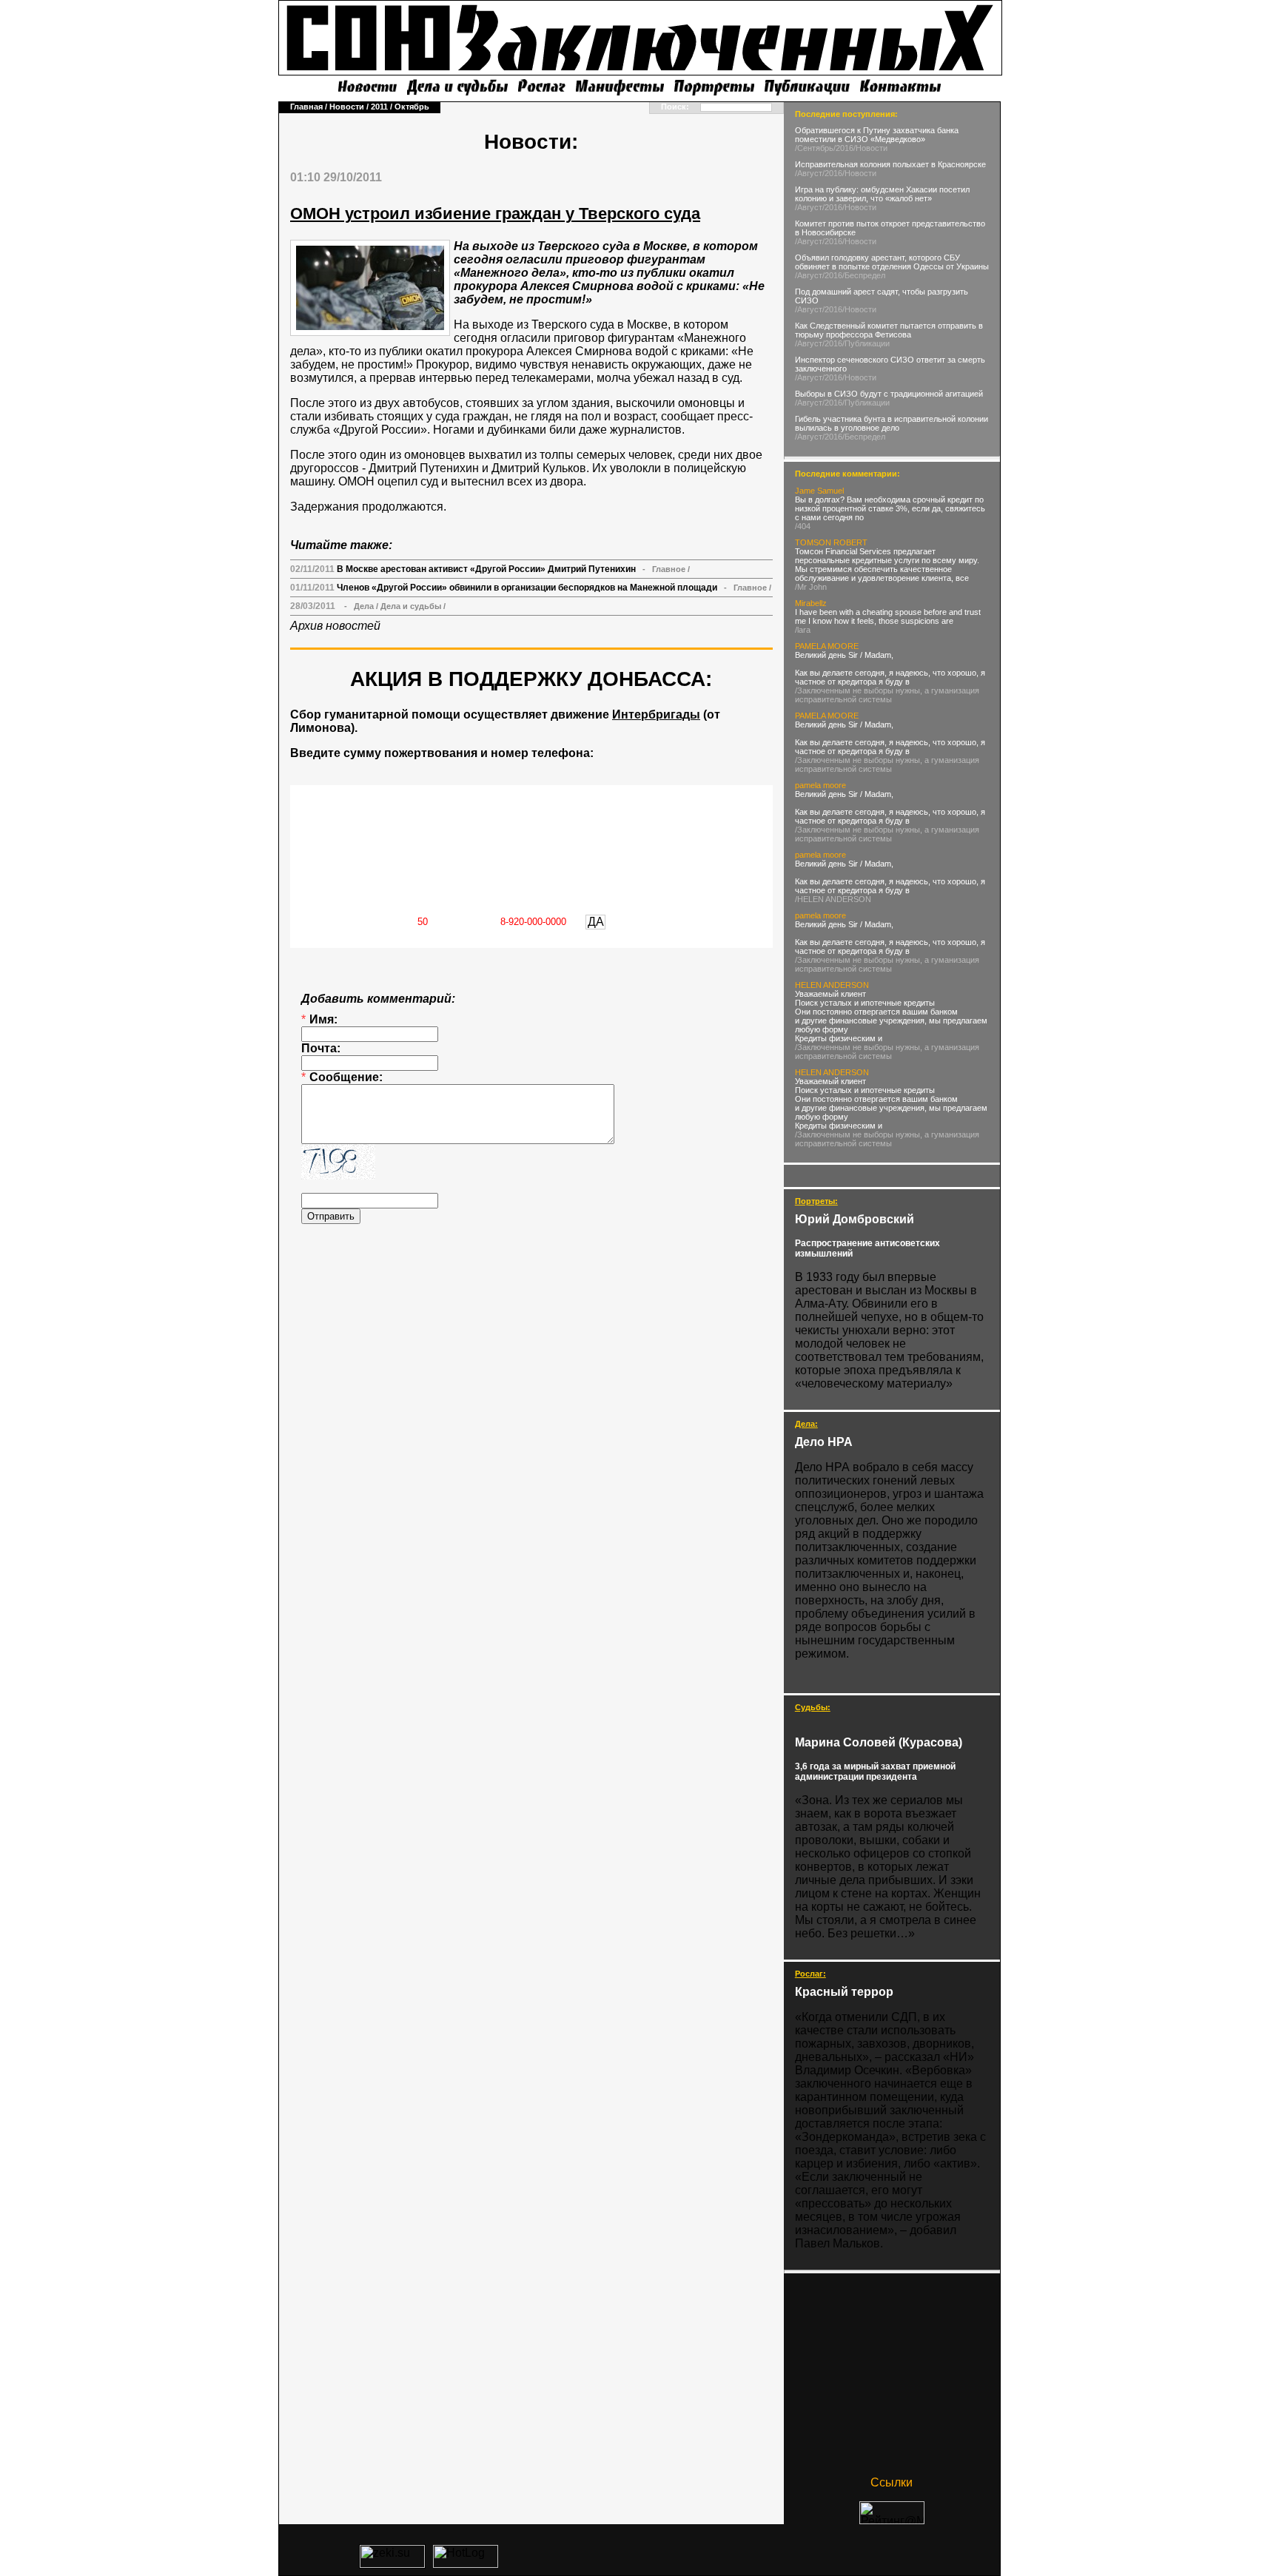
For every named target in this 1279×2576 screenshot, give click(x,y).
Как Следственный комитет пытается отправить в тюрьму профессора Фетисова (889, 330)
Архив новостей (335, 626)
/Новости (870, 148)
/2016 (843, 148)
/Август (809, 173)
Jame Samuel (819, 491)
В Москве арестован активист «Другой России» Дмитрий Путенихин (486, 569)
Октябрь (412, 107)
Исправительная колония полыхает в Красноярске (890, 164)
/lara (803, 630)
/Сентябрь (814, 148)
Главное (669, 569)
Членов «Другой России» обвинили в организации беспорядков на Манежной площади (527, 588)
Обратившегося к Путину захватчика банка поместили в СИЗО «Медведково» (877, 135)
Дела (364, 606)
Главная (306, 107)
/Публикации (866, 343)
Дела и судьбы (411, 606)
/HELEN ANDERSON (833, 899)
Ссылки (892, 2482)
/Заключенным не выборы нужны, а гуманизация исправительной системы (887, 695)
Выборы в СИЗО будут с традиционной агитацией (889, 394)
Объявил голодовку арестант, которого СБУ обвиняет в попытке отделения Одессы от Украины (892, 262)
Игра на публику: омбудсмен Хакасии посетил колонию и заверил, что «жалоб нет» (882, 194)
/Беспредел (864, 275)
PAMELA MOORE (827, 646)
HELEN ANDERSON (832, 985)
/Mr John (811, 587)
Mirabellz (811, 603)
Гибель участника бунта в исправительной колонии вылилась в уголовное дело (892, 423)
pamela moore (820, 785)
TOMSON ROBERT (831, 542)
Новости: (531, 142)
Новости (347, 107)
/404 (803, 526)
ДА (596, 922)
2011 (379, 107)
